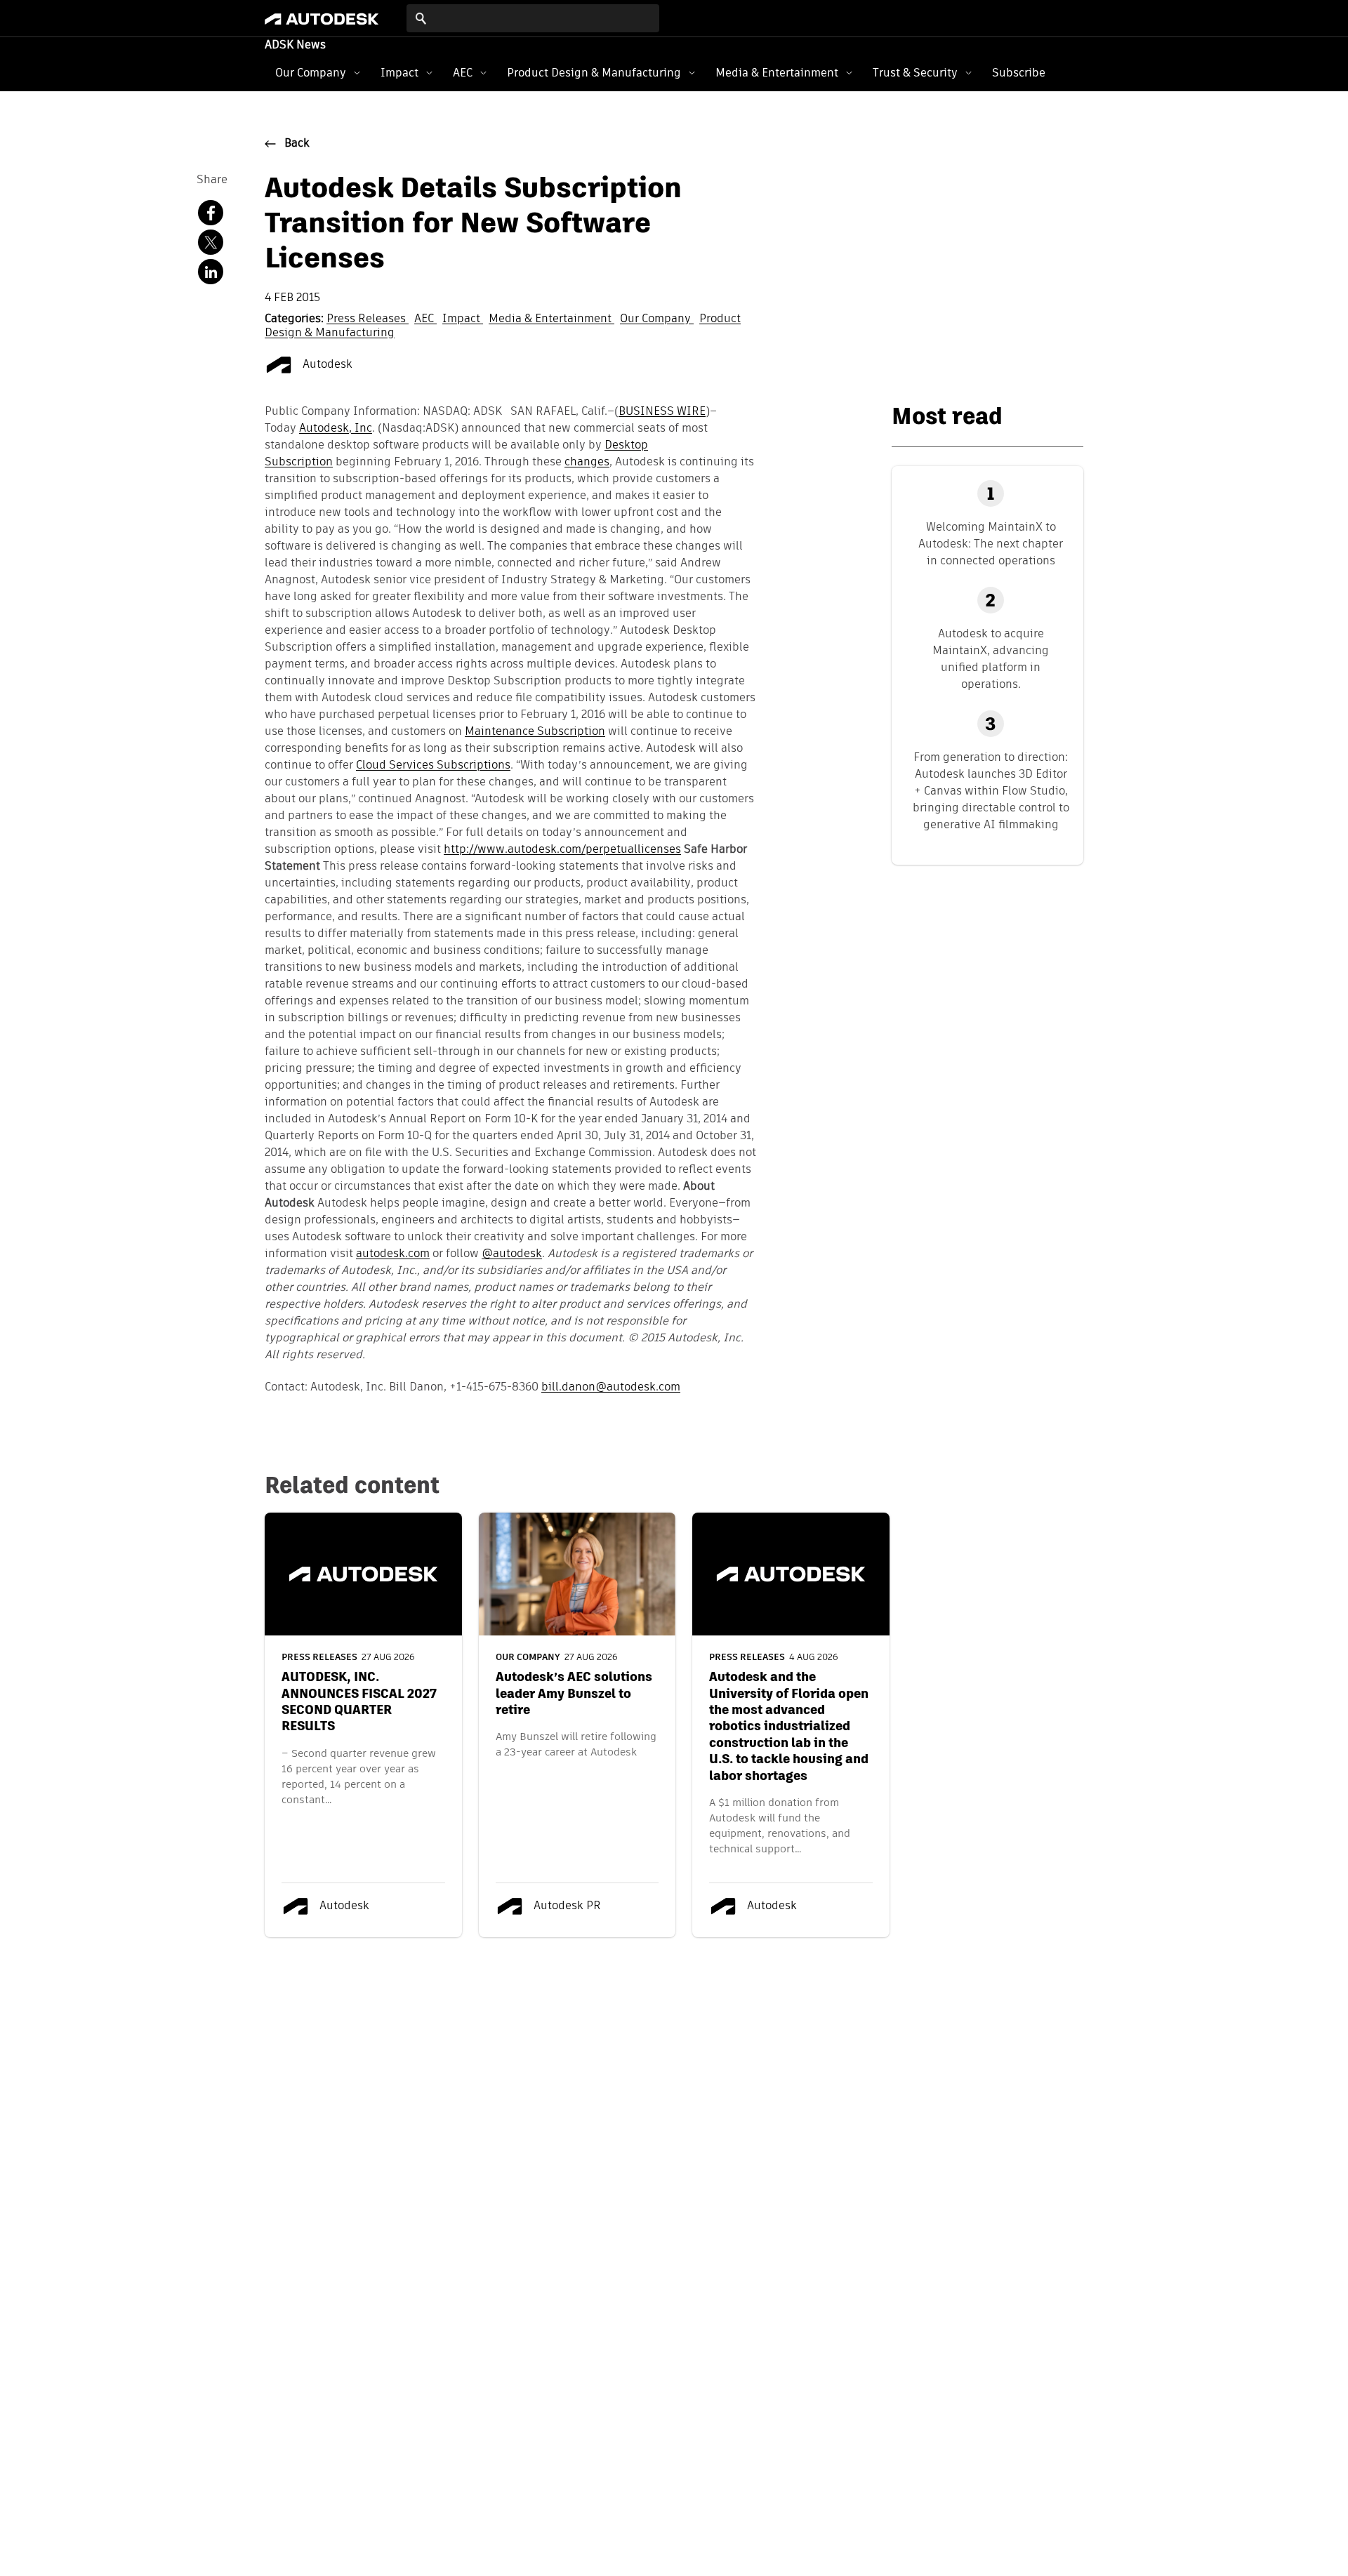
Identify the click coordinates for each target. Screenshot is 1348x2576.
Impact (399, 73)
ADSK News (295, 46)
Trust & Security (915, 73)
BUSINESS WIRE (662, 412)
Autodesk (326, 365)
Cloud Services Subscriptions (433, 766)
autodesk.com (393, 1254)
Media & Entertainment (777, 73)
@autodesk (512, 1254)
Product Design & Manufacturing (594, 73)
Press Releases (368, 319)
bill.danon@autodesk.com (611, 1388)
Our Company (311, 73)
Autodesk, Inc (336, 429)
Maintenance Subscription (535, 732)
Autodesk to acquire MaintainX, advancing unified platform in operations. (991, 659)
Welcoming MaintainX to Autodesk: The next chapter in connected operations (991, 544)
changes (587, 463)
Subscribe (1019, 73)
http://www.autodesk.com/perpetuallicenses (562, 850)
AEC (463, 73)
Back (297, 144)
